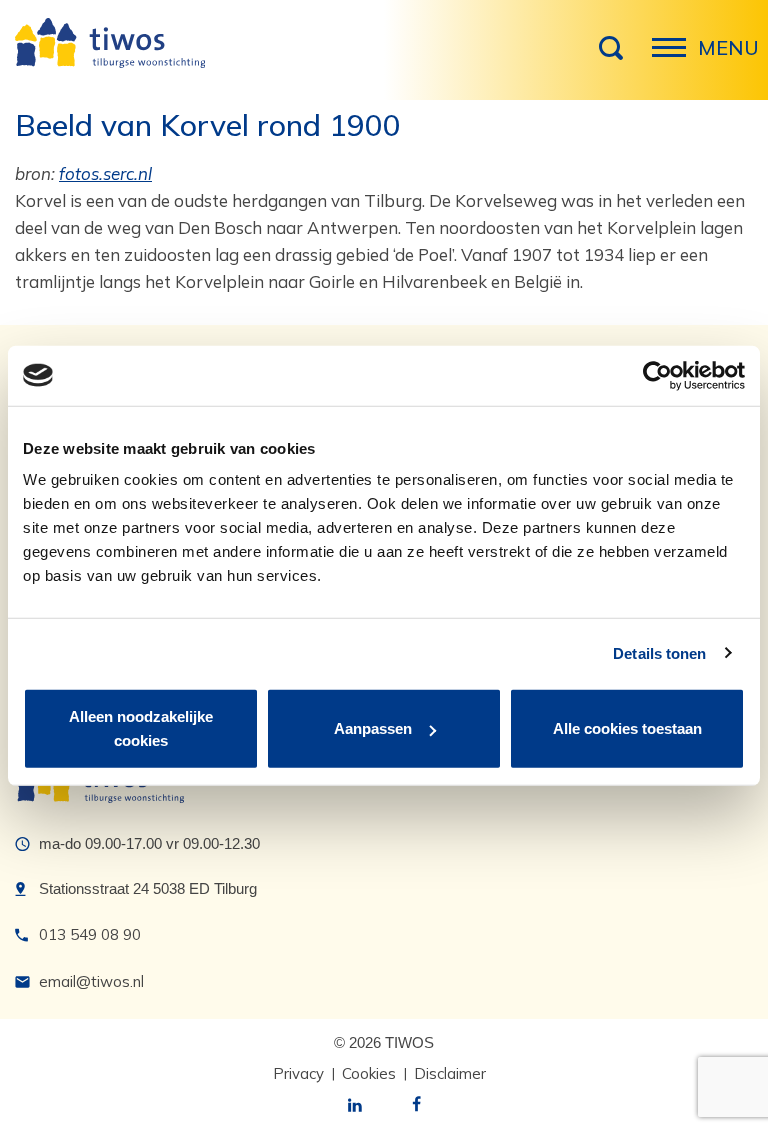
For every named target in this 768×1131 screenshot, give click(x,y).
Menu (675, 58)
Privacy (298, 1073)
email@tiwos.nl (91, 981)
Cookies (369, 1073)
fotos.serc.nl (105, 173)
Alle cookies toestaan (627, 728)
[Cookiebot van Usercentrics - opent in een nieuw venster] (657, 375)
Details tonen (659, 652)
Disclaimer (450, 1073)
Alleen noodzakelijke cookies (141, 728)
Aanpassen (373, 728)
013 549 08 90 (90, 934)
